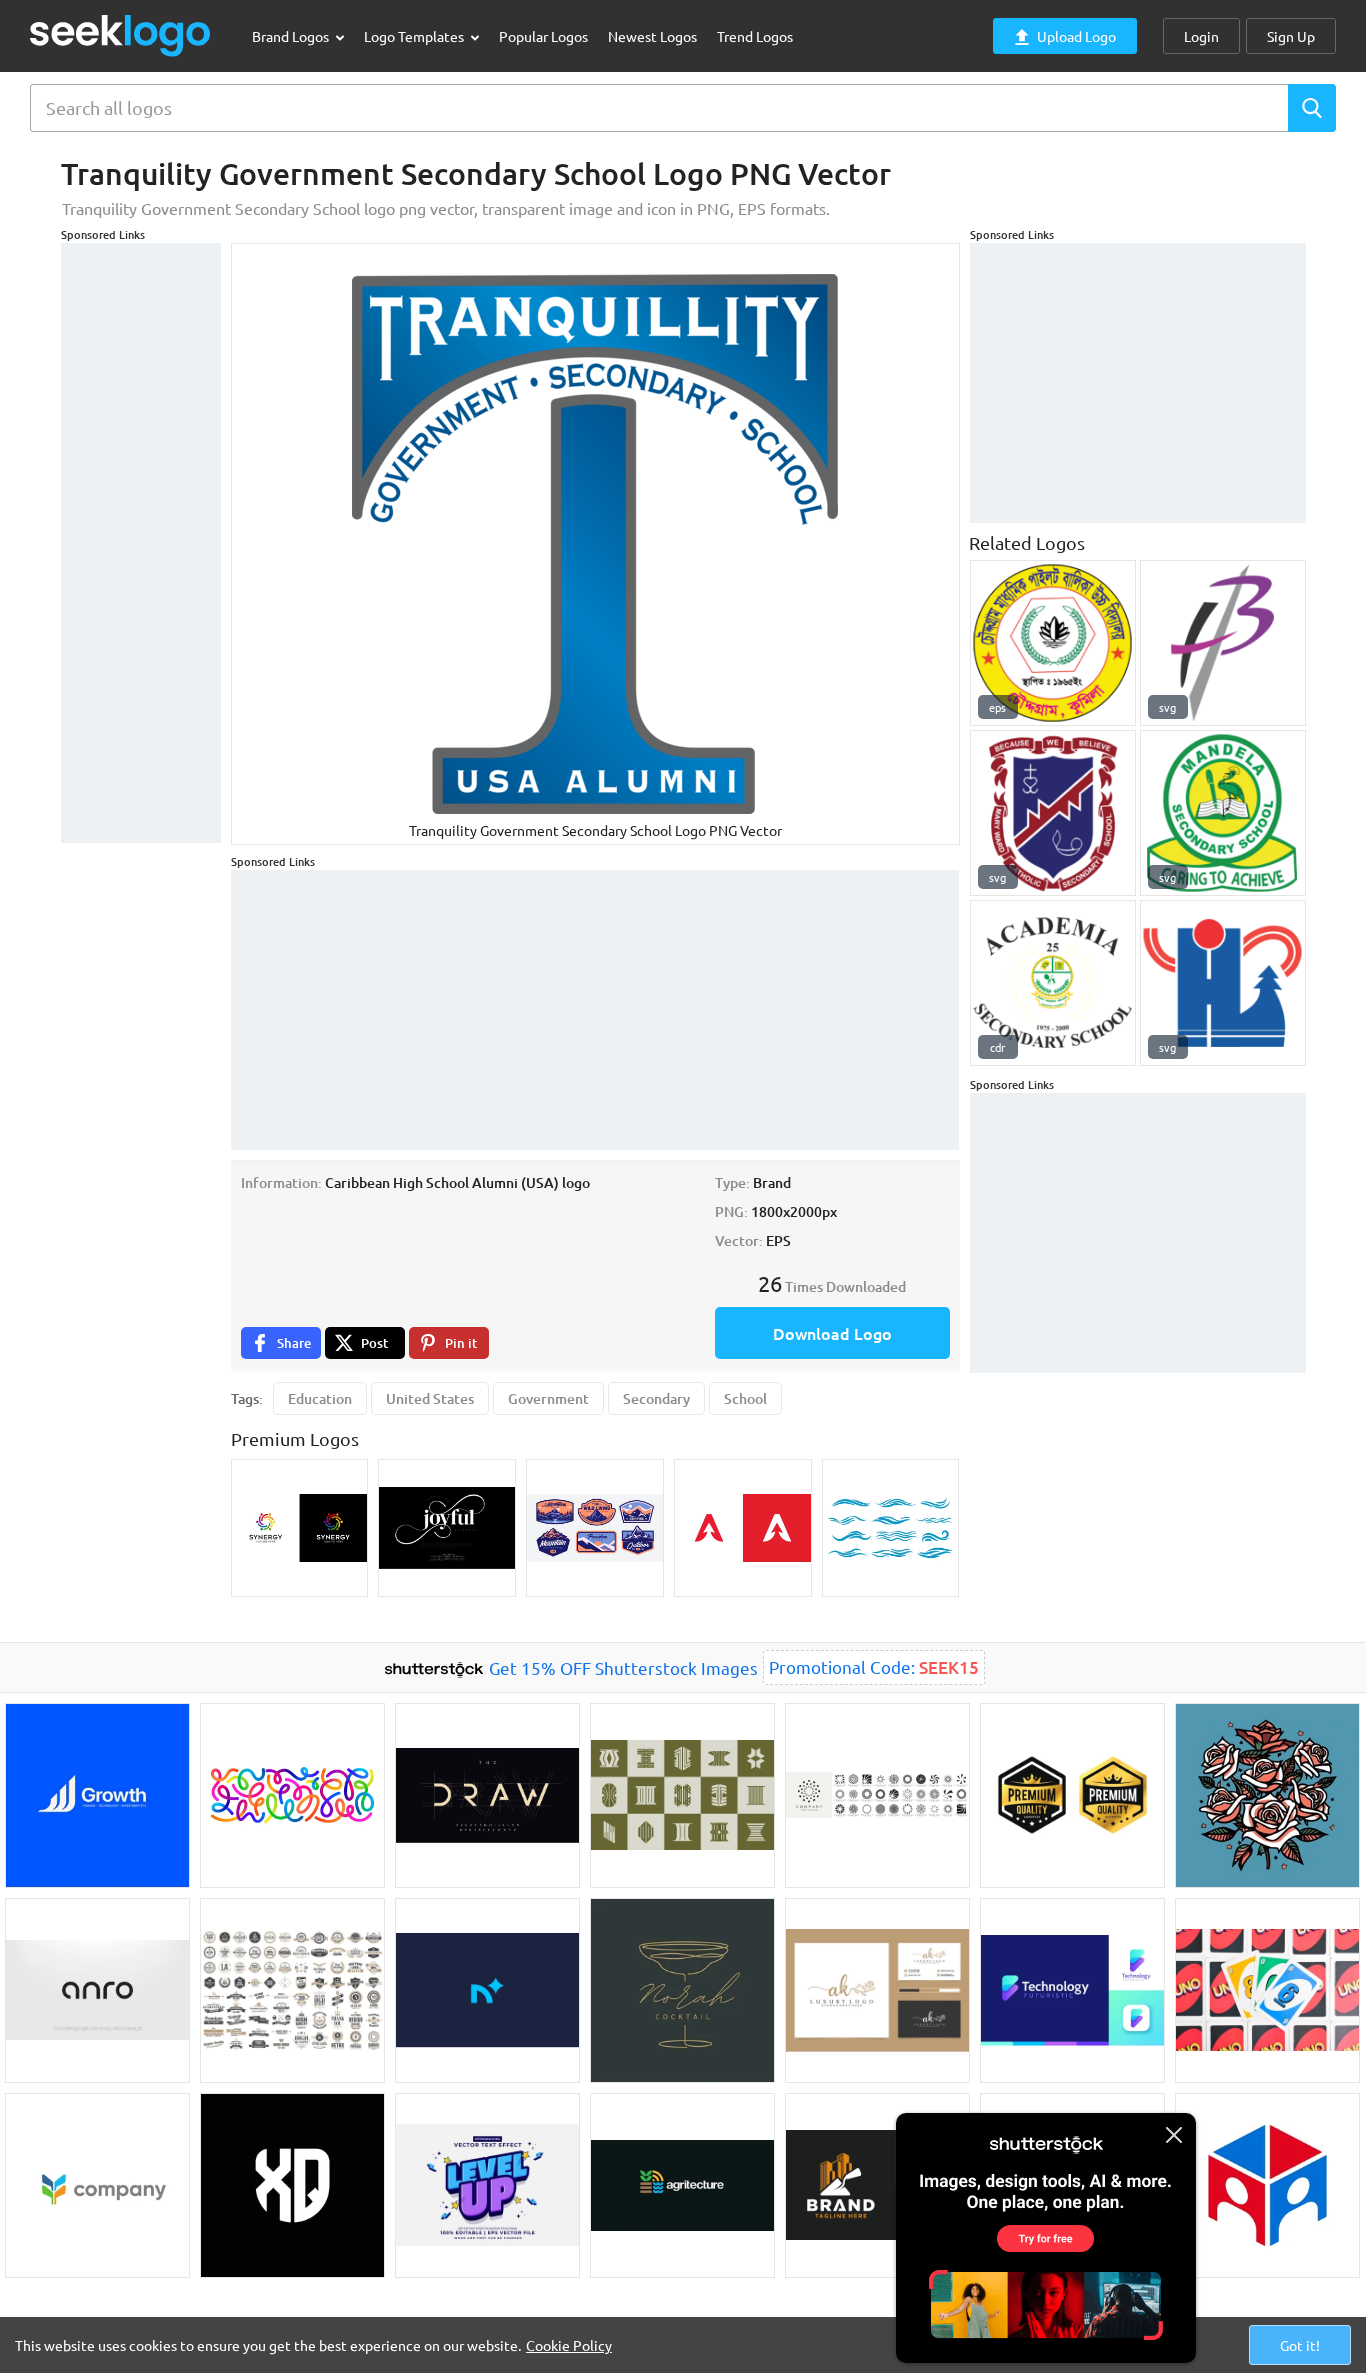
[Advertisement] (141, 543)
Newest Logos (652, 36)
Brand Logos (292, 36)
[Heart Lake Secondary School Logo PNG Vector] (1223, 983)
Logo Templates (415, 36)
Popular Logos (543, 36)
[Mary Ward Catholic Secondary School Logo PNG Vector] (1053, 813)
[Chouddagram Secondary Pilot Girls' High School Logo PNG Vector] (1053, 643)
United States (430, 1398)
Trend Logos (755, 36)
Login (1201, 36)
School (745, 1398)
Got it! (1300, 2345)
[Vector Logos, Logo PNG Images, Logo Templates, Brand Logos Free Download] (121, 35)
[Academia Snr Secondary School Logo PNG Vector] (1053, 983)
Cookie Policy (569, 2345)
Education (320, 1398)
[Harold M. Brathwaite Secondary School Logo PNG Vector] (1223, 643)
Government (548, 1398)
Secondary (656, 1398)
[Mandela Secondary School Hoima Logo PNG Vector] (1223, 813)
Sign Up (1291, 36)
